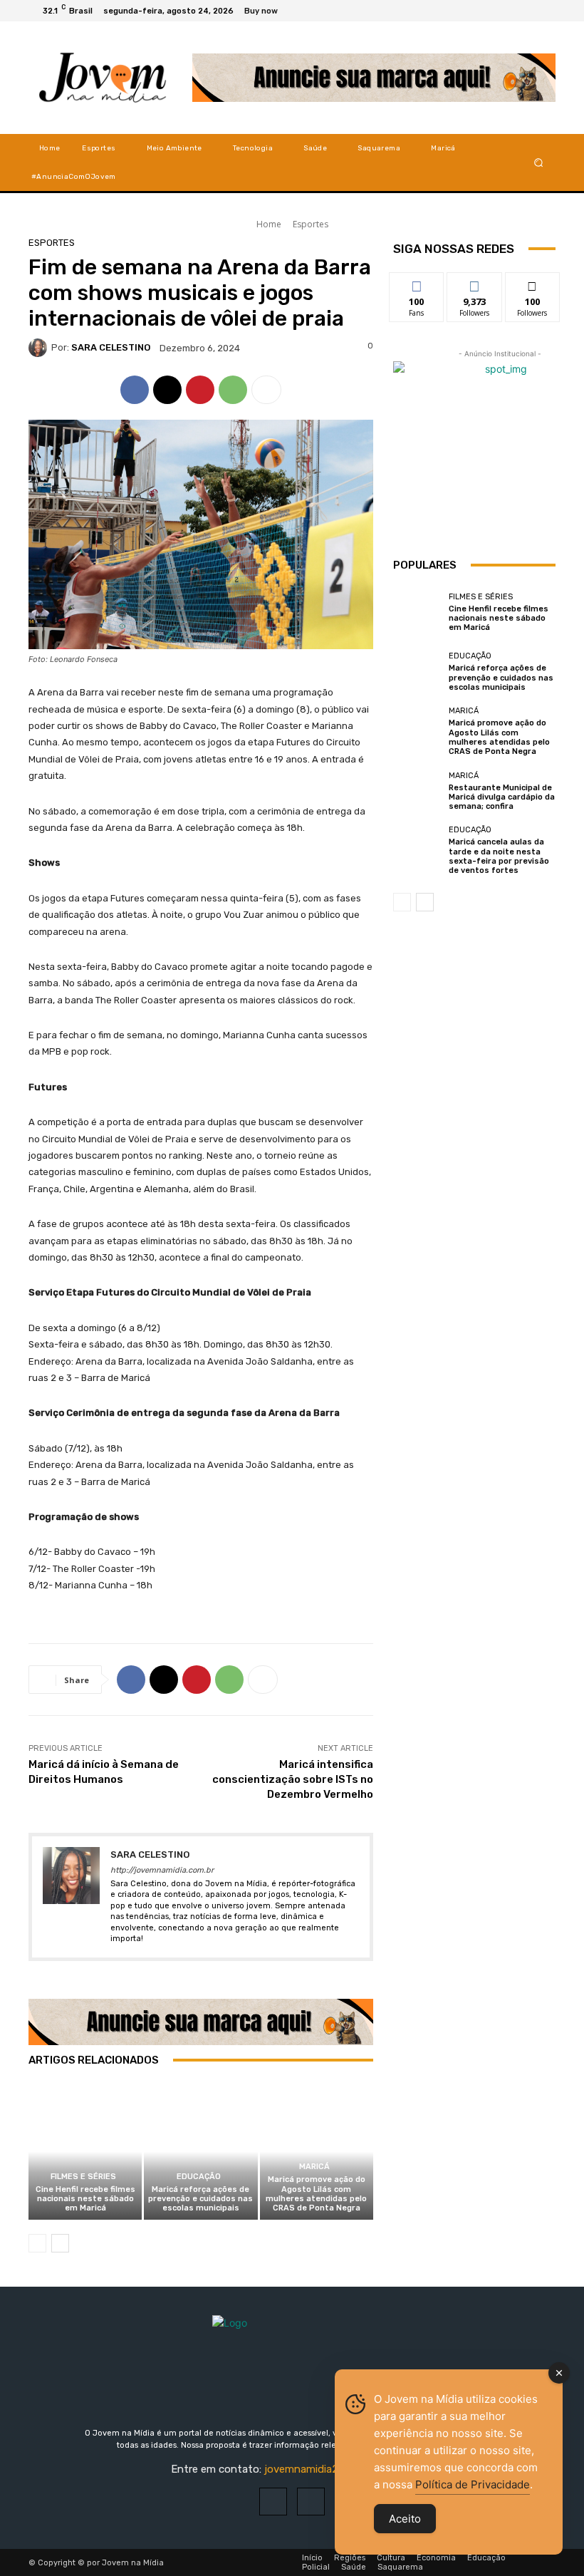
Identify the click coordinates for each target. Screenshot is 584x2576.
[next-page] (60, 2243)
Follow (475, 283)
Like (417, 283)
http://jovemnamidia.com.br (162, 1870)
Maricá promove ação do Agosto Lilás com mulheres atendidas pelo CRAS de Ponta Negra (316, 2194)
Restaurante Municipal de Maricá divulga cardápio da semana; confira (502, 797)
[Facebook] (510, 11)
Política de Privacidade (473, 2484)
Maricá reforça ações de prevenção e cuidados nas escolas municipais (200, 2199)
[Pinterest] (200, 390)
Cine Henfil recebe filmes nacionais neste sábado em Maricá (85, 2199)
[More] (266, 390)
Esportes (311, 224)
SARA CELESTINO (111, 347)
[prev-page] (37, 2243)
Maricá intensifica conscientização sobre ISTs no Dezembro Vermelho (293, 1779)
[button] (539, 162)
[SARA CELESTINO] (40, 348)
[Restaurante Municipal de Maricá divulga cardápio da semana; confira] (417, 791)
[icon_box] (269, 12)
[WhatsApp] (233, 390)
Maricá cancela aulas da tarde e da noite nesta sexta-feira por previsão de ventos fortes (499, 856)
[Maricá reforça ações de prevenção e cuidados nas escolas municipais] (200, 2152)
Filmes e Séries (83, 2177)
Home (269, 224)
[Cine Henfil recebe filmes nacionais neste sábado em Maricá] (85, 2152)
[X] (544, 11)
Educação (199, 2177)
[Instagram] (527, 11)
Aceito (405, 2519)
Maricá (314, 2167)
